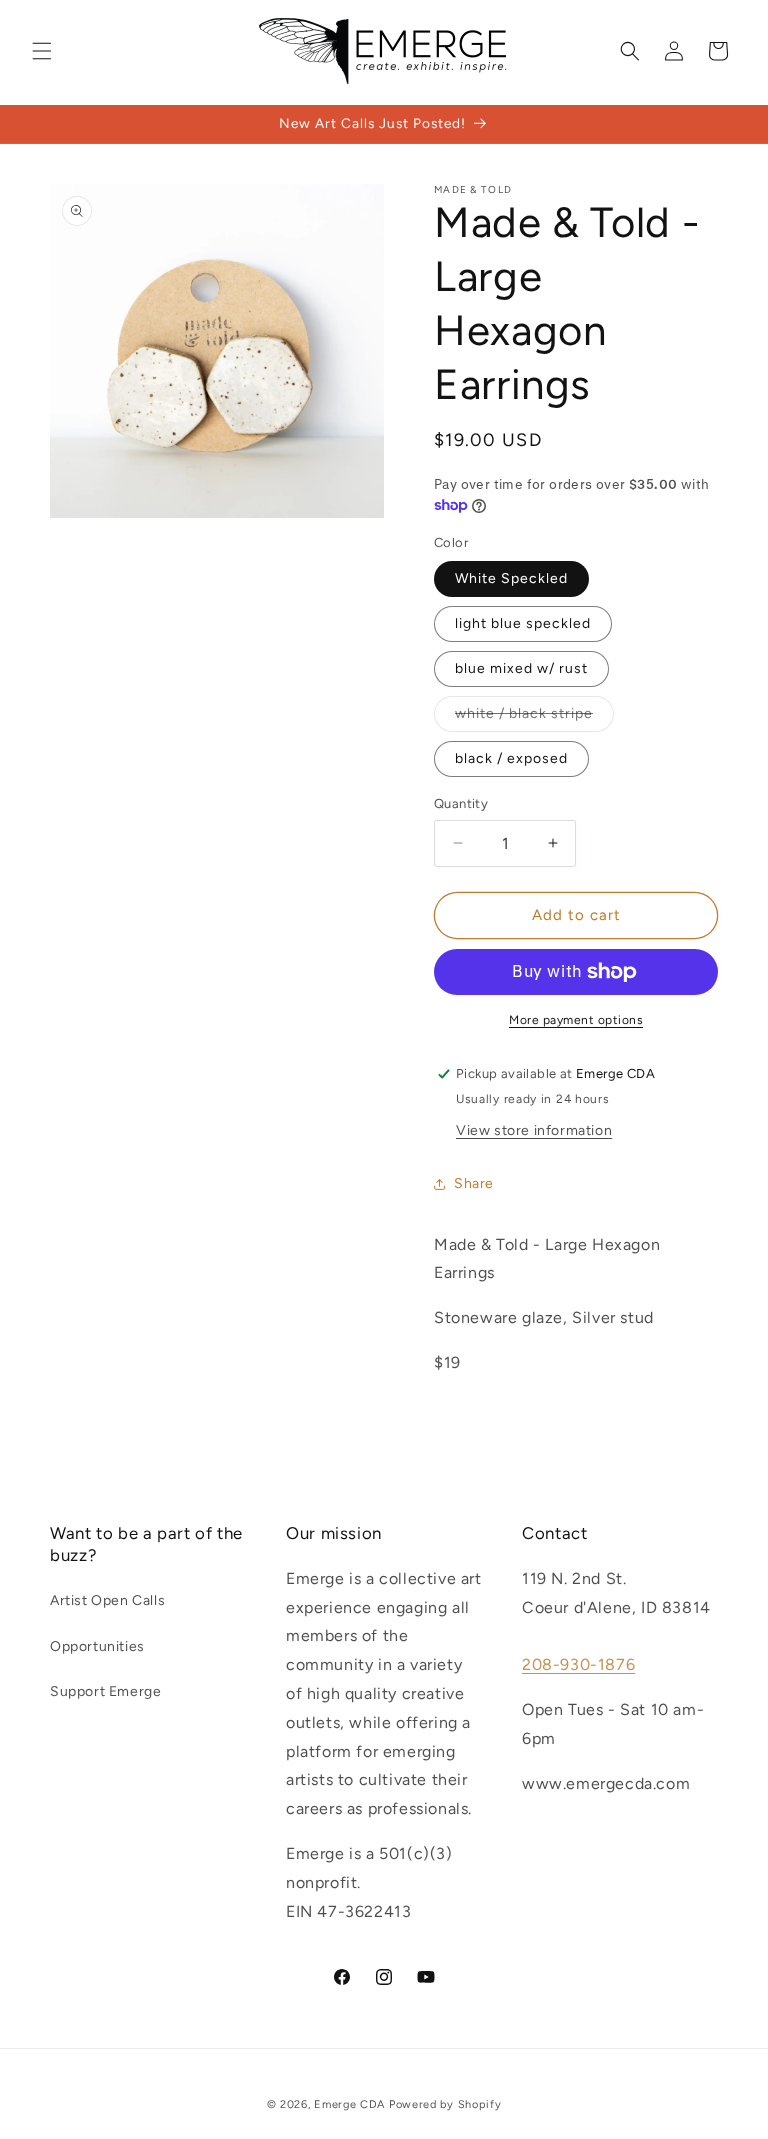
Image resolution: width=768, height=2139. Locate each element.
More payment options (576, 1020)
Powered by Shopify (445, 2104)
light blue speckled (523, 623)
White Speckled (511, 578)
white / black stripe (524, 713)
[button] (42, 51)
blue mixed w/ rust (521, 668)
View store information (534, 1130)
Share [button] (474, 1183)
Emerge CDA (349, 2104)
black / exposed (511, 758)
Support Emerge (105, 1691)
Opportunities (97, 1646)
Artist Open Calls (107, 1600)
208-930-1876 (578, 1664)
